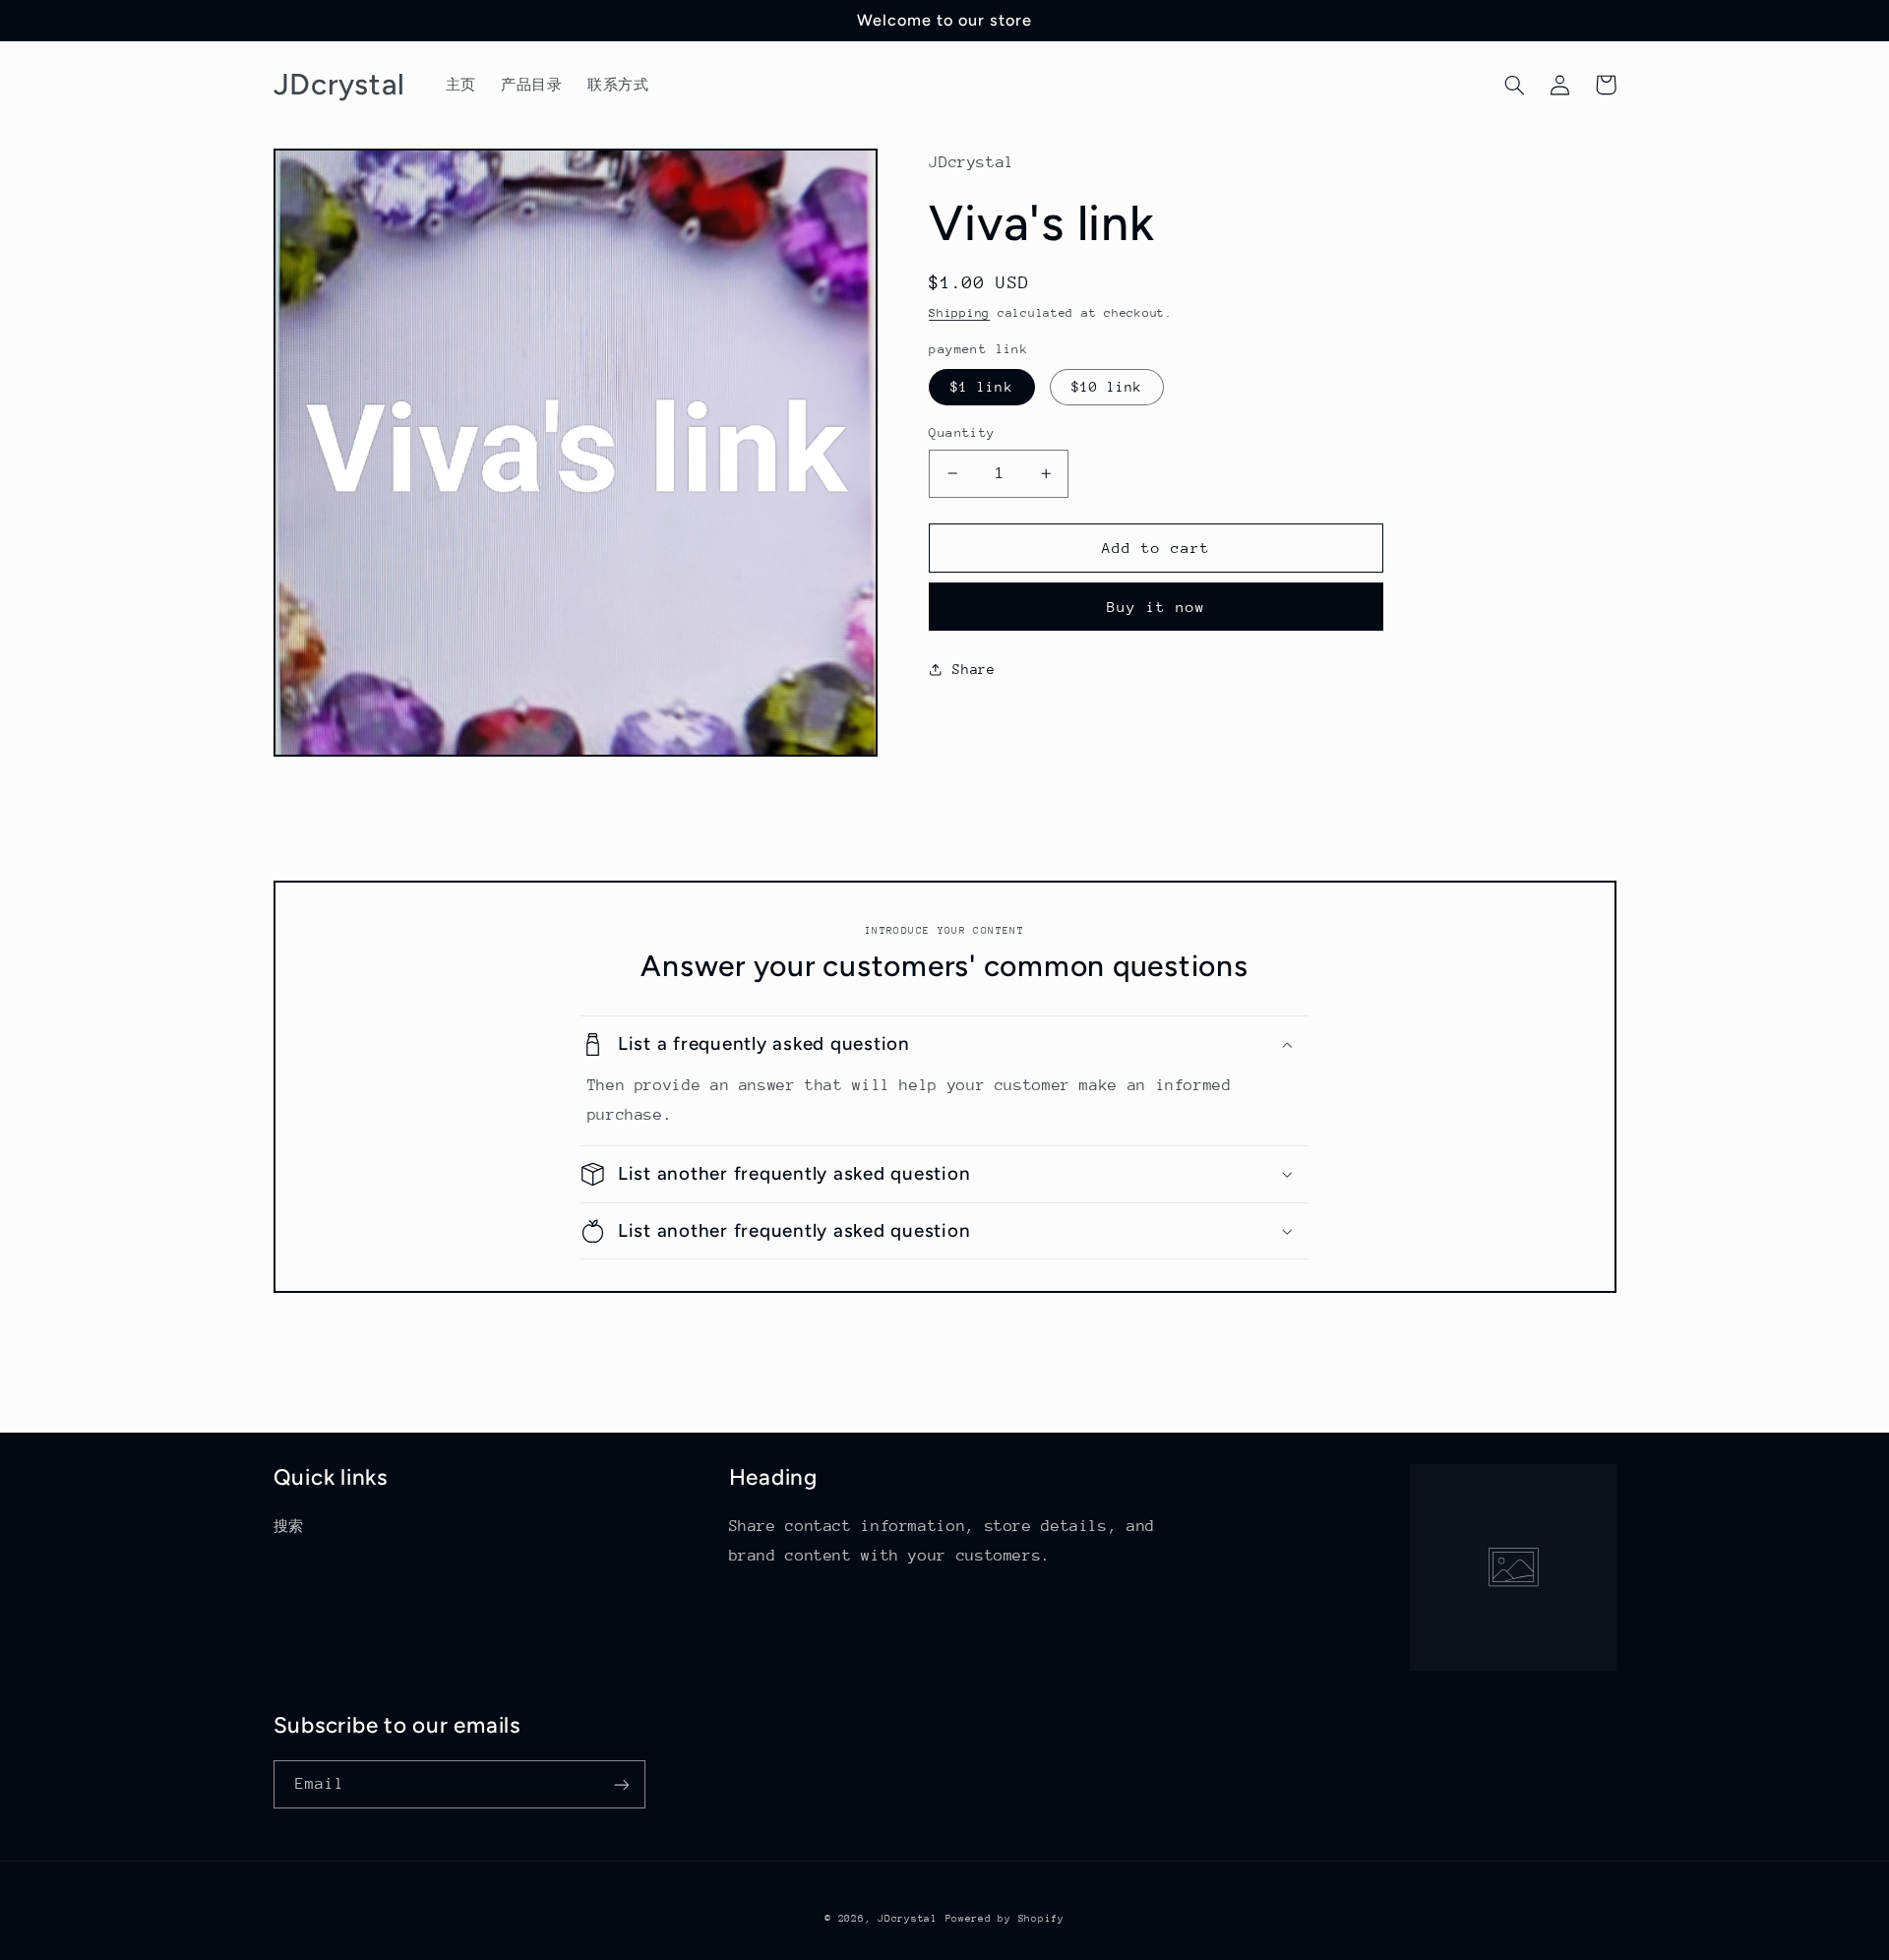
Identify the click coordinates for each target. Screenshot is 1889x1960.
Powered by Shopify (1005, 1919)
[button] (1515, 85)
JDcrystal (908, 1919)
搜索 (289, 1526)
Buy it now (1157, 607)
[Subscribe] (621, 1784)
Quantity (962, 432)
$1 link (981, 387)
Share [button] (974, 669)
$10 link (1107, 387)
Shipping (959, 313)
